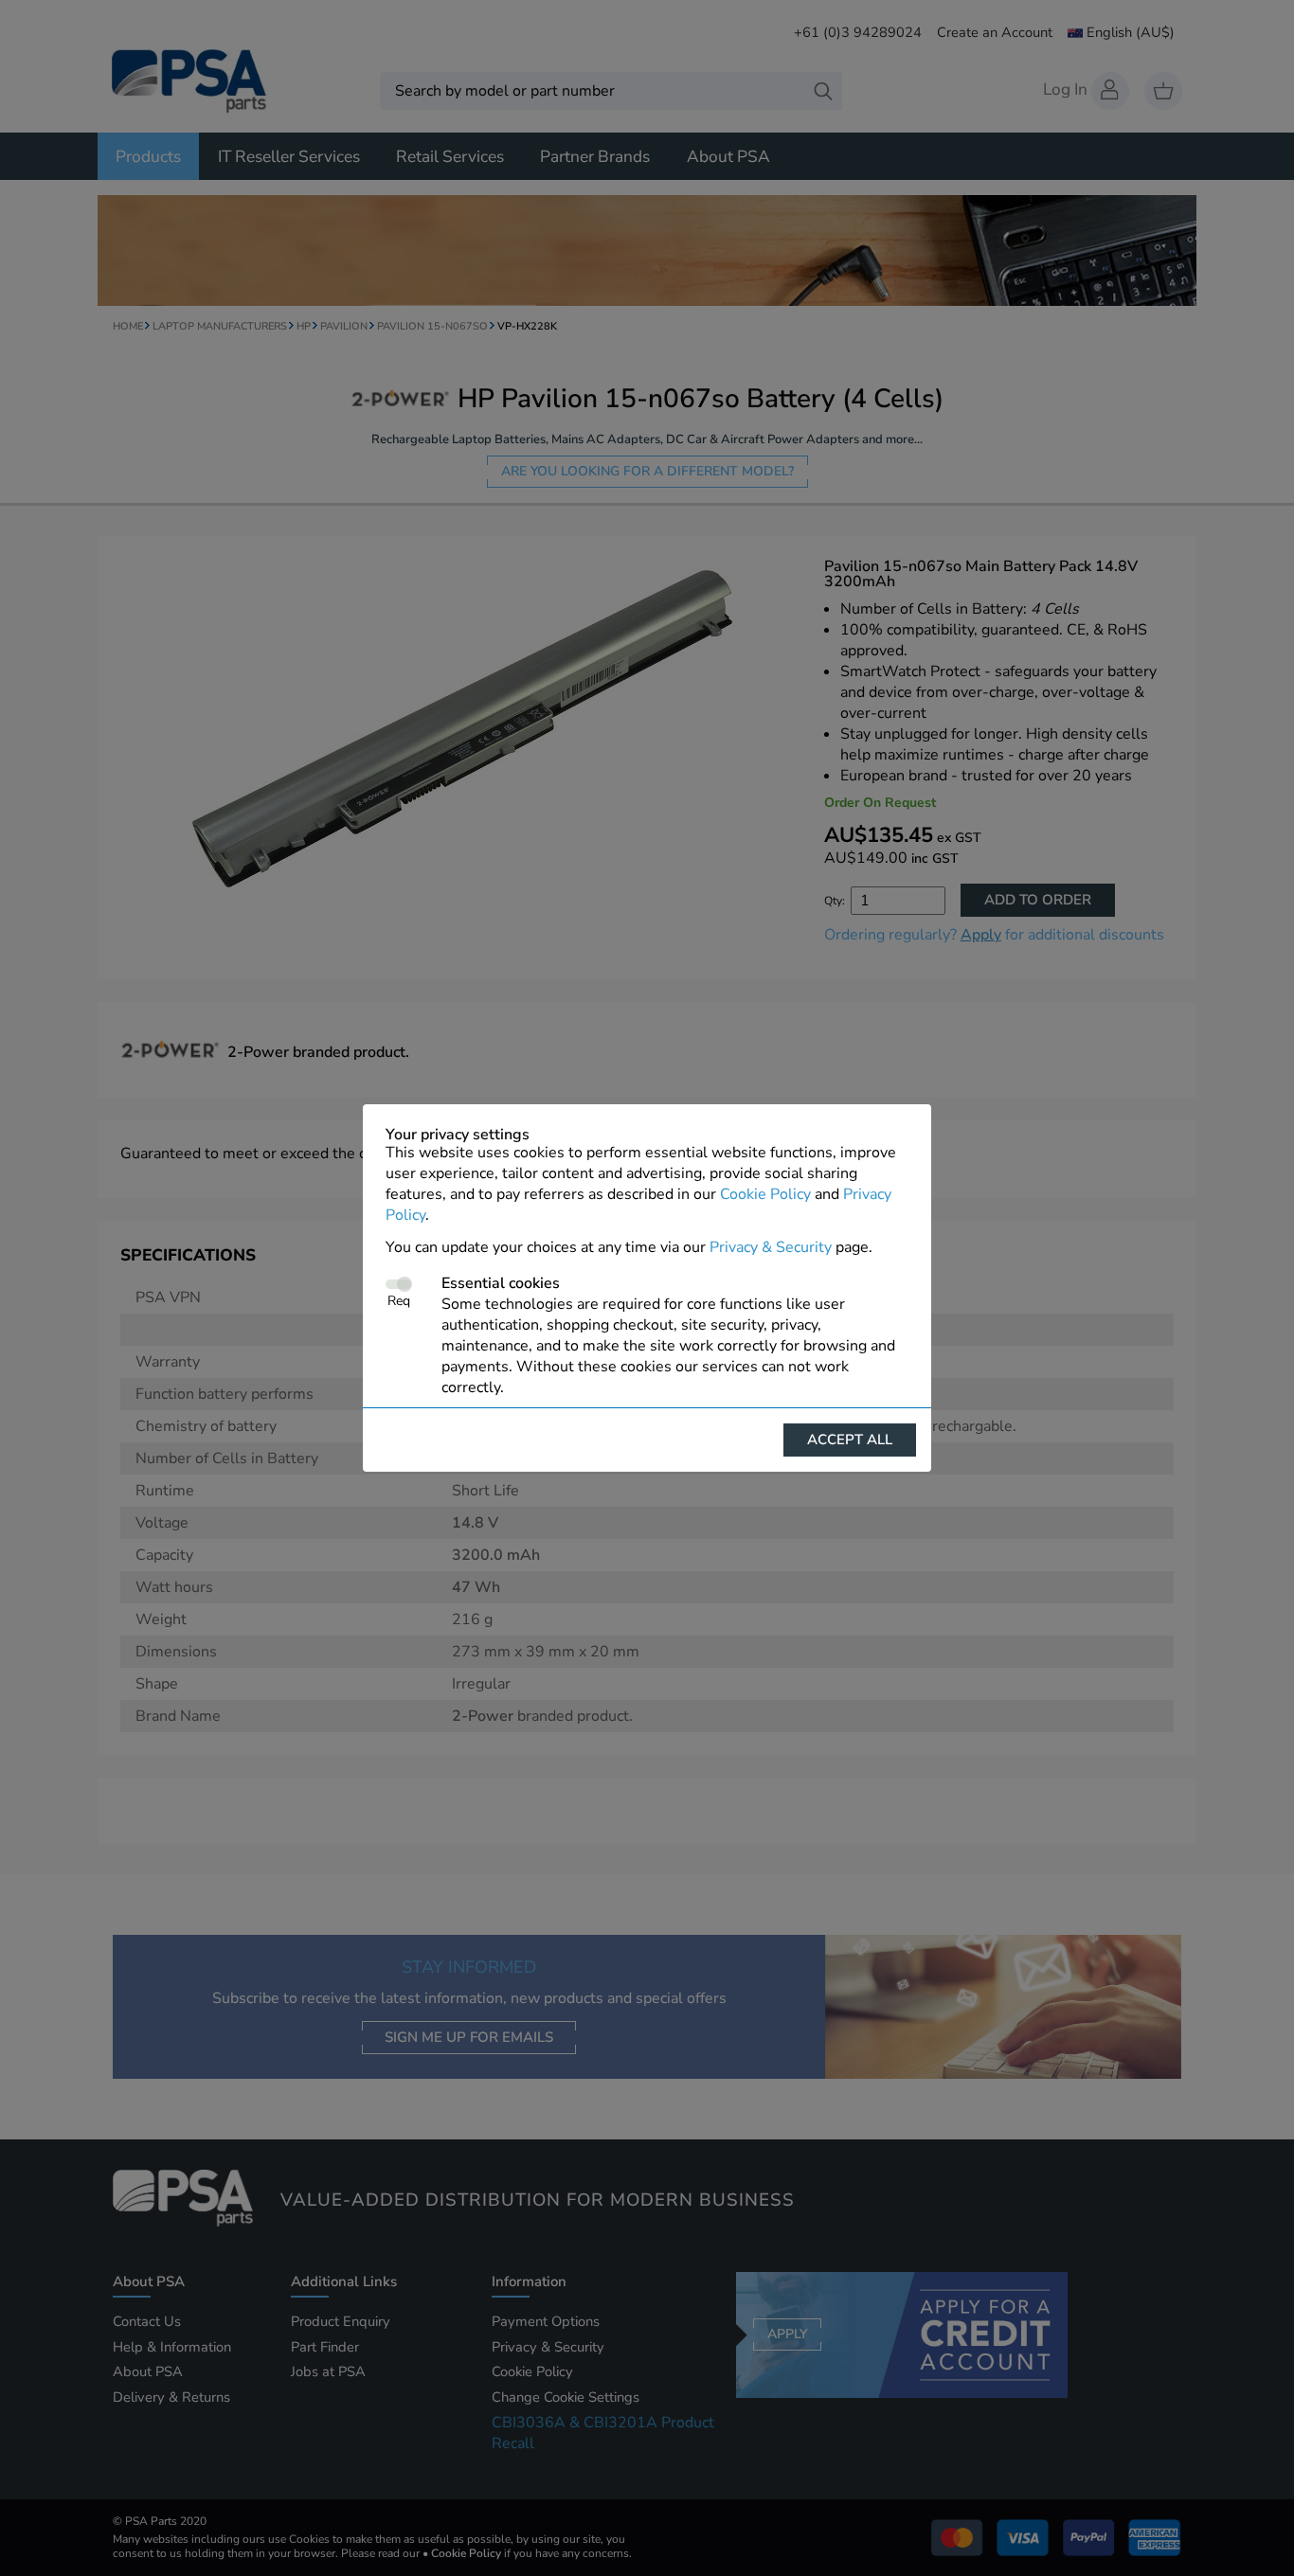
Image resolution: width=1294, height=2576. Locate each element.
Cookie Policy (765, 1194)
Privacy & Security (771, 1247)
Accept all (850, 1440)
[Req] (398, 1284)
